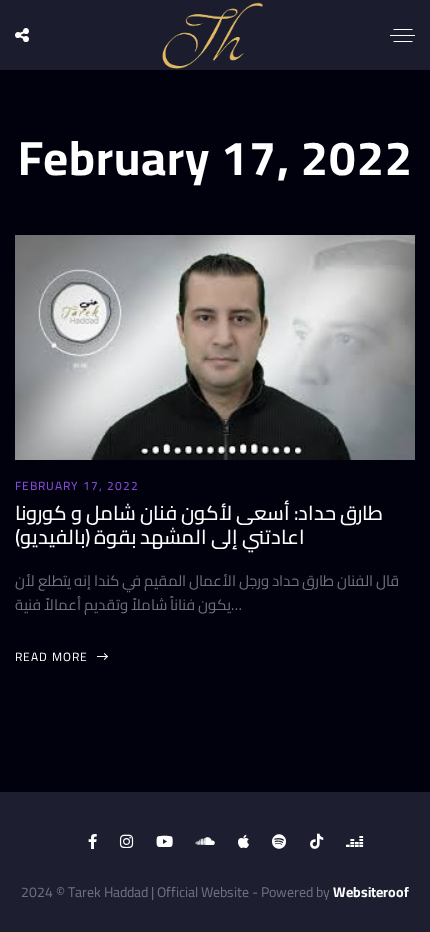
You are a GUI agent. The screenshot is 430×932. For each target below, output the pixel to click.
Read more (53, 656)
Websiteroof (371, 892)
